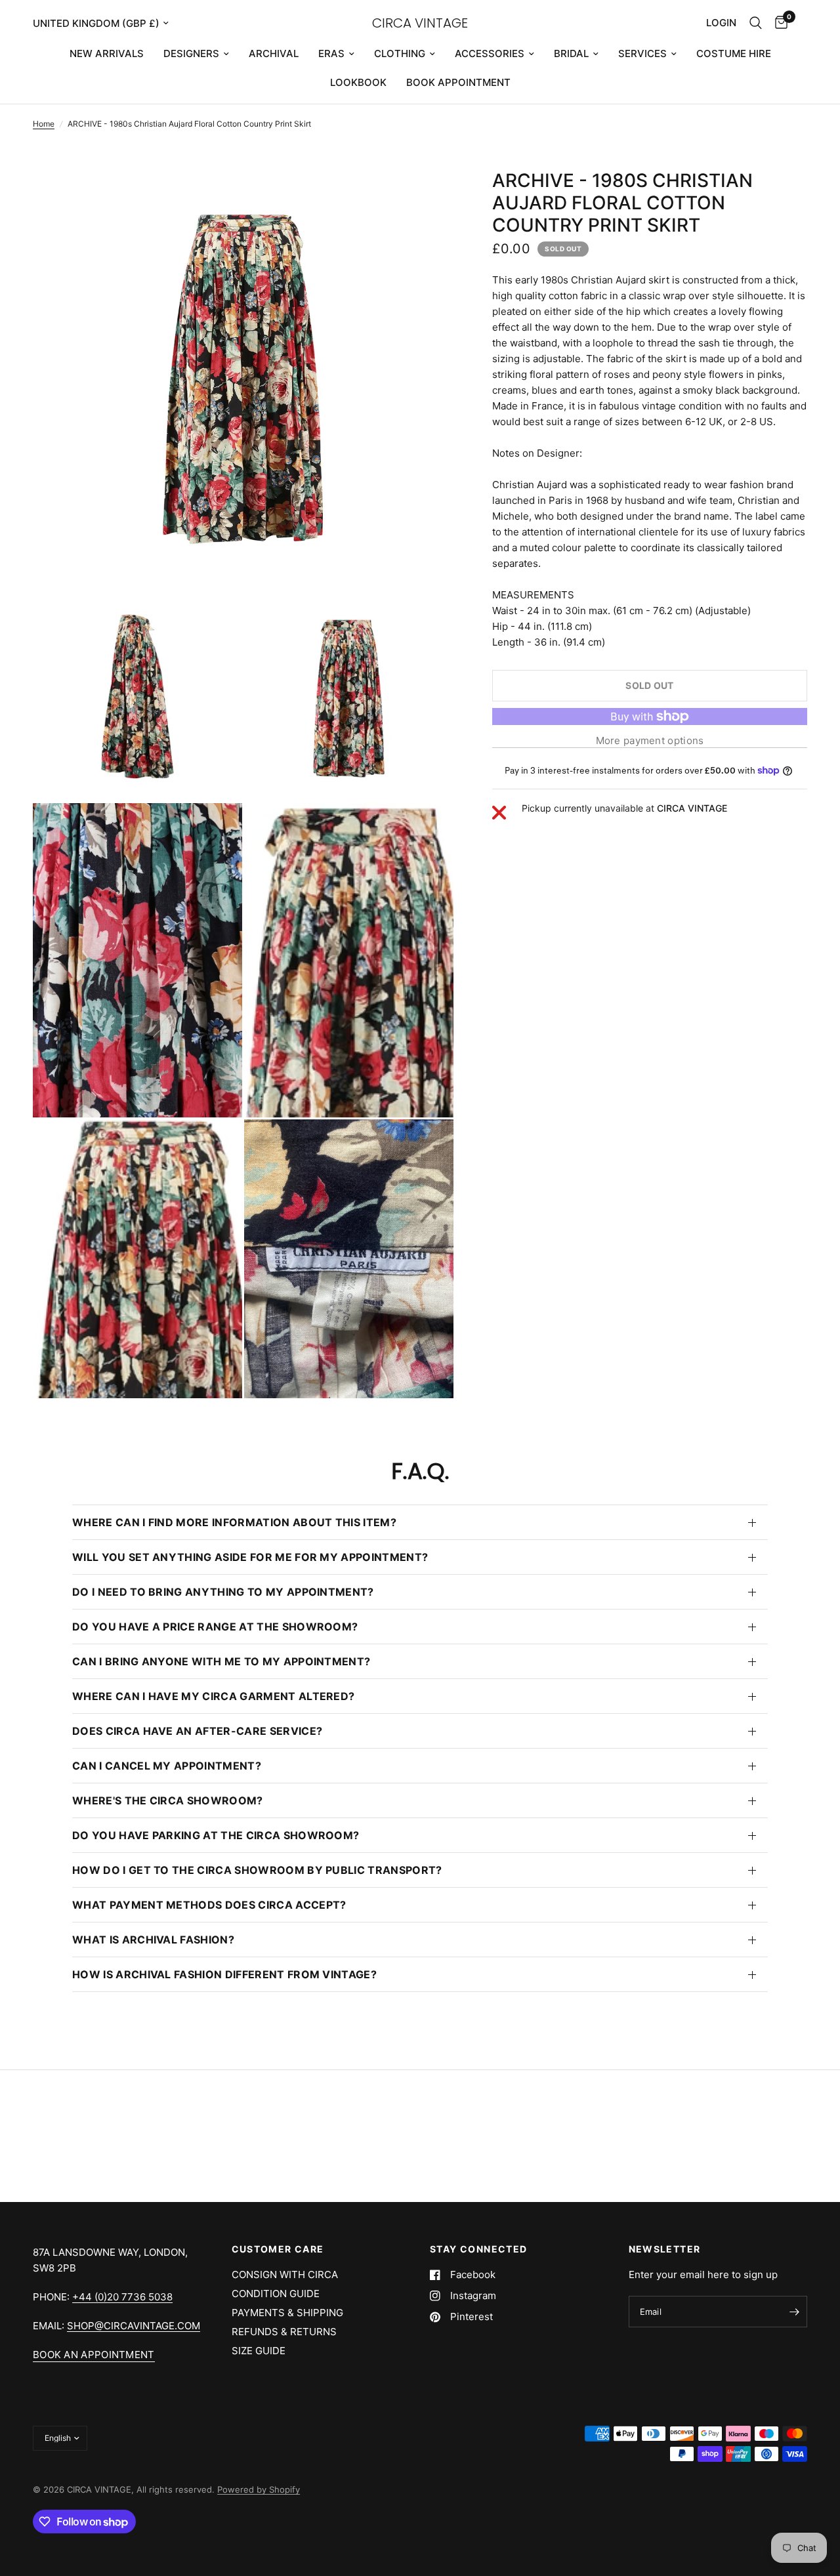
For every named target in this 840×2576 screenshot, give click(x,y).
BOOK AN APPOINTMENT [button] (94, 2355)
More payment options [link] (650, 740)
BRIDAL (571, 53)
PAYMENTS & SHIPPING (287, 2313)
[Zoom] (426, 197)
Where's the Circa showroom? (168, 1800)
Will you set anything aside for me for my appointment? (250, 1557)
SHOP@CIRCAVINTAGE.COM (134, 2326)
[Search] (756, 23)
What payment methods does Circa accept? (209, 1905)
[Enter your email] (794, 2312)
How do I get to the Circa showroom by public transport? (257, 1870)
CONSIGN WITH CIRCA (285, 2275)
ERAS (331, 53)
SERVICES (642, 53)
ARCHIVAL (274, 53)
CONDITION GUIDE (276, 2294)
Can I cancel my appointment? (167, 1766)
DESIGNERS (191, 53)
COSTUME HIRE (734, 53)
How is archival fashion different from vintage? (224, 1974)
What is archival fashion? (153, 1940)
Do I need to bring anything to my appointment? (223, 1592)
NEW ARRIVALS (107, 53)
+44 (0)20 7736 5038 (122, 2297)
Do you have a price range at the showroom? (215, 1627)
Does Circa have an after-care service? (197, 1731)
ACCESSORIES (490, 53)
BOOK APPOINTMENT (458, 82)
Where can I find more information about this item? (234, 1522)
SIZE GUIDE (259, 2351)
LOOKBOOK (358, 82)
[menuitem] (107, 54)
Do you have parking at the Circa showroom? (216, 1835)
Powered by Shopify (259, 2489)
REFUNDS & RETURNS (284, 2332)
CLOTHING (400, 53)
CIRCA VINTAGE (420, 23)
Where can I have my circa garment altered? (213, 1696)
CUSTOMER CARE (278, 2249)
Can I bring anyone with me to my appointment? (221, 1661)
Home (44, 124)
